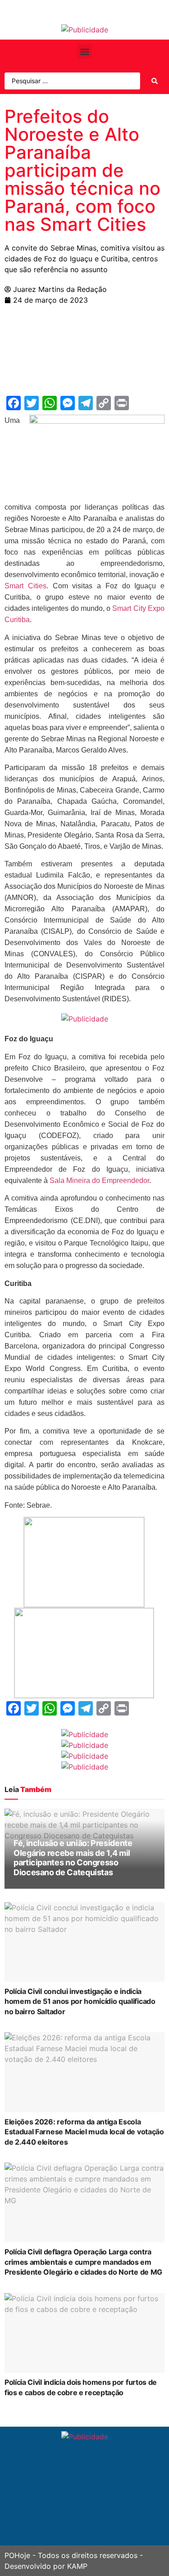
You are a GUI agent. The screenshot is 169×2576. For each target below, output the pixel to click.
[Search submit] (155, 81)
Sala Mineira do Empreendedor (99, 1180)
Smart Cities (25, 586)
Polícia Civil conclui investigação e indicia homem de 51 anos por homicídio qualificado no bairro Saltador (80, 2001)
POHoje (17, 2555)
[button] (84, 52)
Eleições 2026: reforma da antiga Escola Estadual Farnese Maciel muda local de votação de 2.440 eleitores (84, 2132)
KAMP (77, 2566)
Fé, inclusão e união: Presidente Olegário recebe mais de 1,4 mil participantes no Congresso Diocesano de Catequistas (73, 1858)
